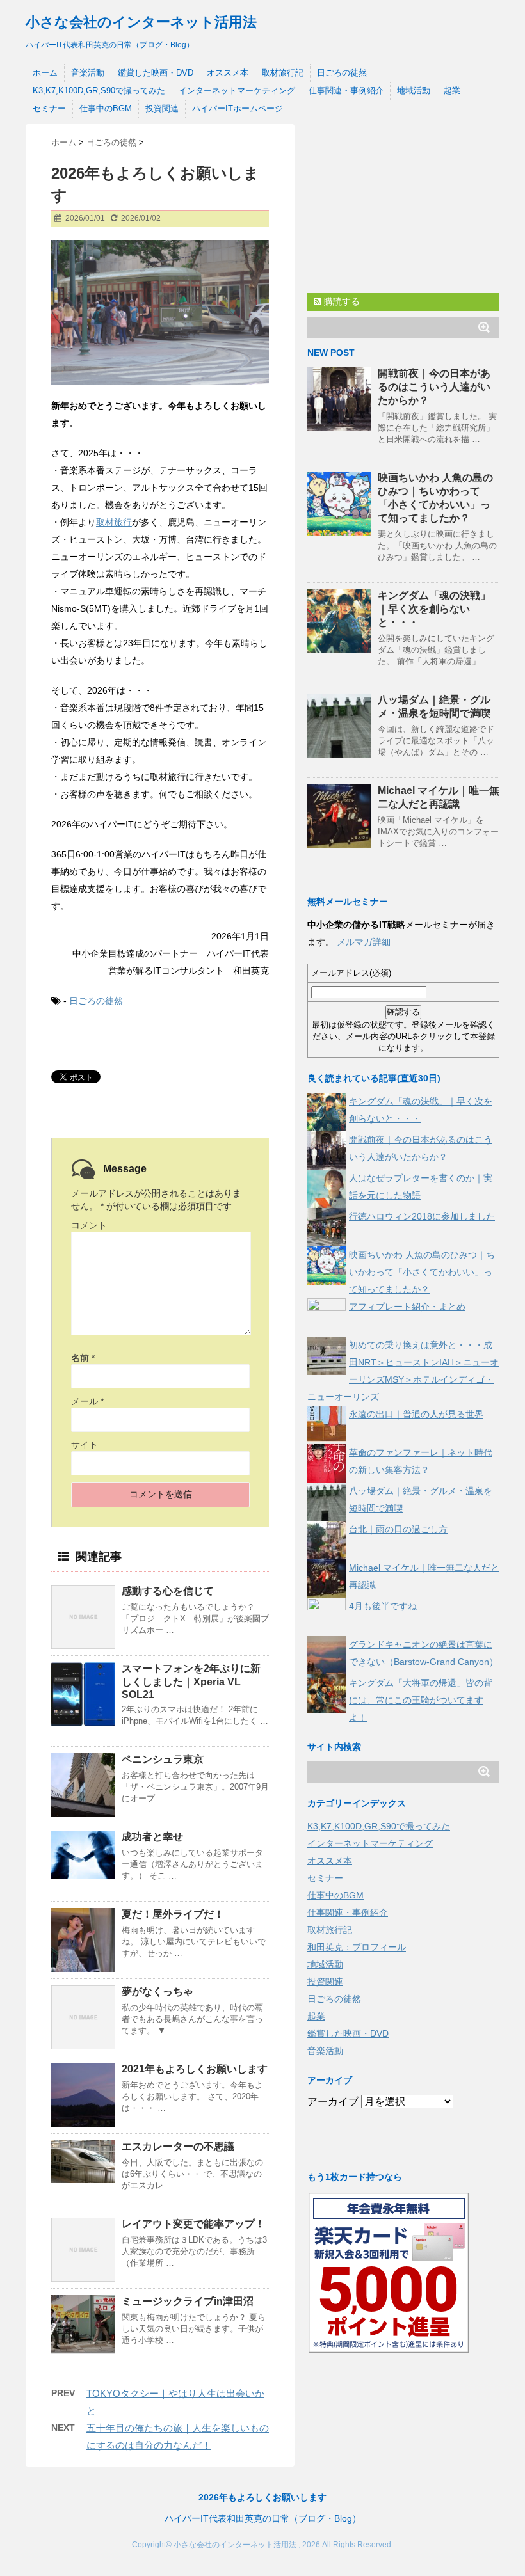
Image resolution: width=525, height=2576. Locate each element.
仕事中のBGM (106, 108)
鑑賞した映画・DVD (156, 73)
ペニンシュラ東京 (163, 1759)
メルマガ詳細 (364, 942)
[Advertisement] (403, 204)
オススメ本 (228, 73)
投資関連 (162, 108)
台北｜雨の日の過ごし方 (398, 1529)
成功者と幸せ (152, 1837)
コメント (89, 1225)
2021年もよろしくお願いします (195, 2069)
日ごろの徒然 (342, 73)
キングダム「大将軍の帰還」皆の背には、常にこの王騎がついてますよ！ (421, 1700)
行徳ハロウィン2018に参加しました (422, 1216)
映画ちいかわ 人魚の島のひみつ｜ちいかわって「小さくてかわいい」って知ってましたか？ (422, 1272)
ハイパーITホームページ (238, 108)
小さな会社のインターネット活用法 (141, 22)
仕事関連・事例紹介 (346, 91)
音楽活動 (88, 73)
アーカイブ (333, 2102)
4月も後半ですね (383, 1606)
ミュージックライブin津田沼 (188, 2301)
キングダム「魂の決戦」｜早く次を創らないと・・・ (434, 609)
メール (87, 1401)
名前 (83, 1358)
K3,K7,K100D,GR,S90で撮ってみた (99, 91)
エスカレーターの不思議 (178, 2146)
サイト (85, 1445)
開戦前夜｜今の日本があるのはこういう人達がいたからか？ (434, 387)
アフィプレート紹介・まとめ (407, 1307)
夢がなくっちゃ (157, 1992)
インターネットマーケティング (237, 91)
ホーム (45, 73)
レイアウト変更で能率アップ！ (193, 2224)
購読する (341, 301)
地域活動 (414, 91)
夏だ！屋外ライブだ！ (173, 1914)
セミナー (49, 108)
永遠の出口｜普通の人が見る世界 (416, 1414)
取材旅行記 (283, 73)
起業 (452, 91)
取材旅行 (114, 522)
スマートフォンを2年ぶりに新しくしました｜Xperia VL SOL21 (191, 1682)
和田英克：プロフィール (357, 1947)
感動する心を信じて (168, 1591)
